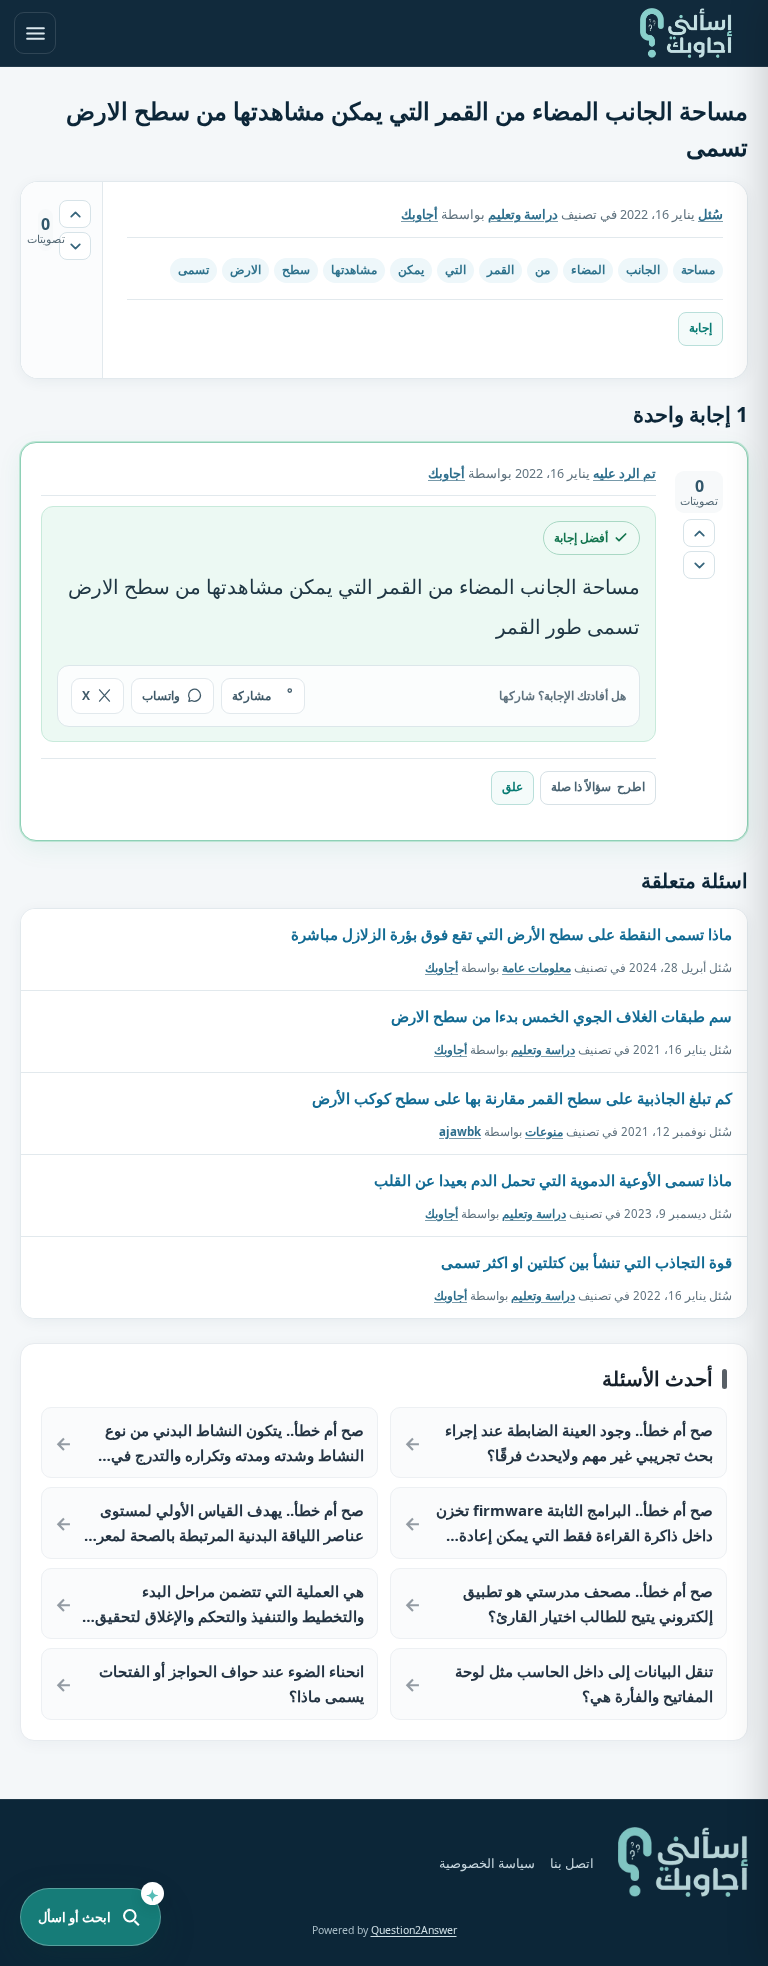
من (542, 269)
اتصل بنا (572, 1863)
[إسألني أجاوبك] (686, 33)
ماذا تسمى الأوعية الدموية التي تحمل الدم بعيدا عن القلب (553, 1180)
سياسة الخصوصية (487, 1863)
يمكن (411, 269)
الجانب (643, 269)
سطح (296, 269)
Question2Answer (414, 1930)
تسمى (193, 269)
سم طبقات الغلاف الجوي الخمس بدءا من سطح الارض (561, 1016)
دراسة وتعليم (523, 214)
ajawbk (460, 1130)
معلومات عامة (536, 966)
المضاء (588, 269)
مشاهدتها (354, 269)
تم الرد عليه (624, 473)
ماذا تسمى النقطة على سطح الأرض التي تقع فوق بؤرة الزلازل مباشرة (511, 934)
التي (455, 269)
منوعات (544, 1130)
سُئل (710, 214)
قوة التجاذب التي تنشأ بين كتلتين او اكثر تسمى (586, 1262)
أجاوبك (441, 966)
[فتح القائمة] (35, 33)
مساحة (698, 269)
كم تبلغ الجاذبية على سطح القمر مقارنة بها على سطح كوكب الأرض (522, 1098)
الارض (245, 269)
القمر (500, 269)
